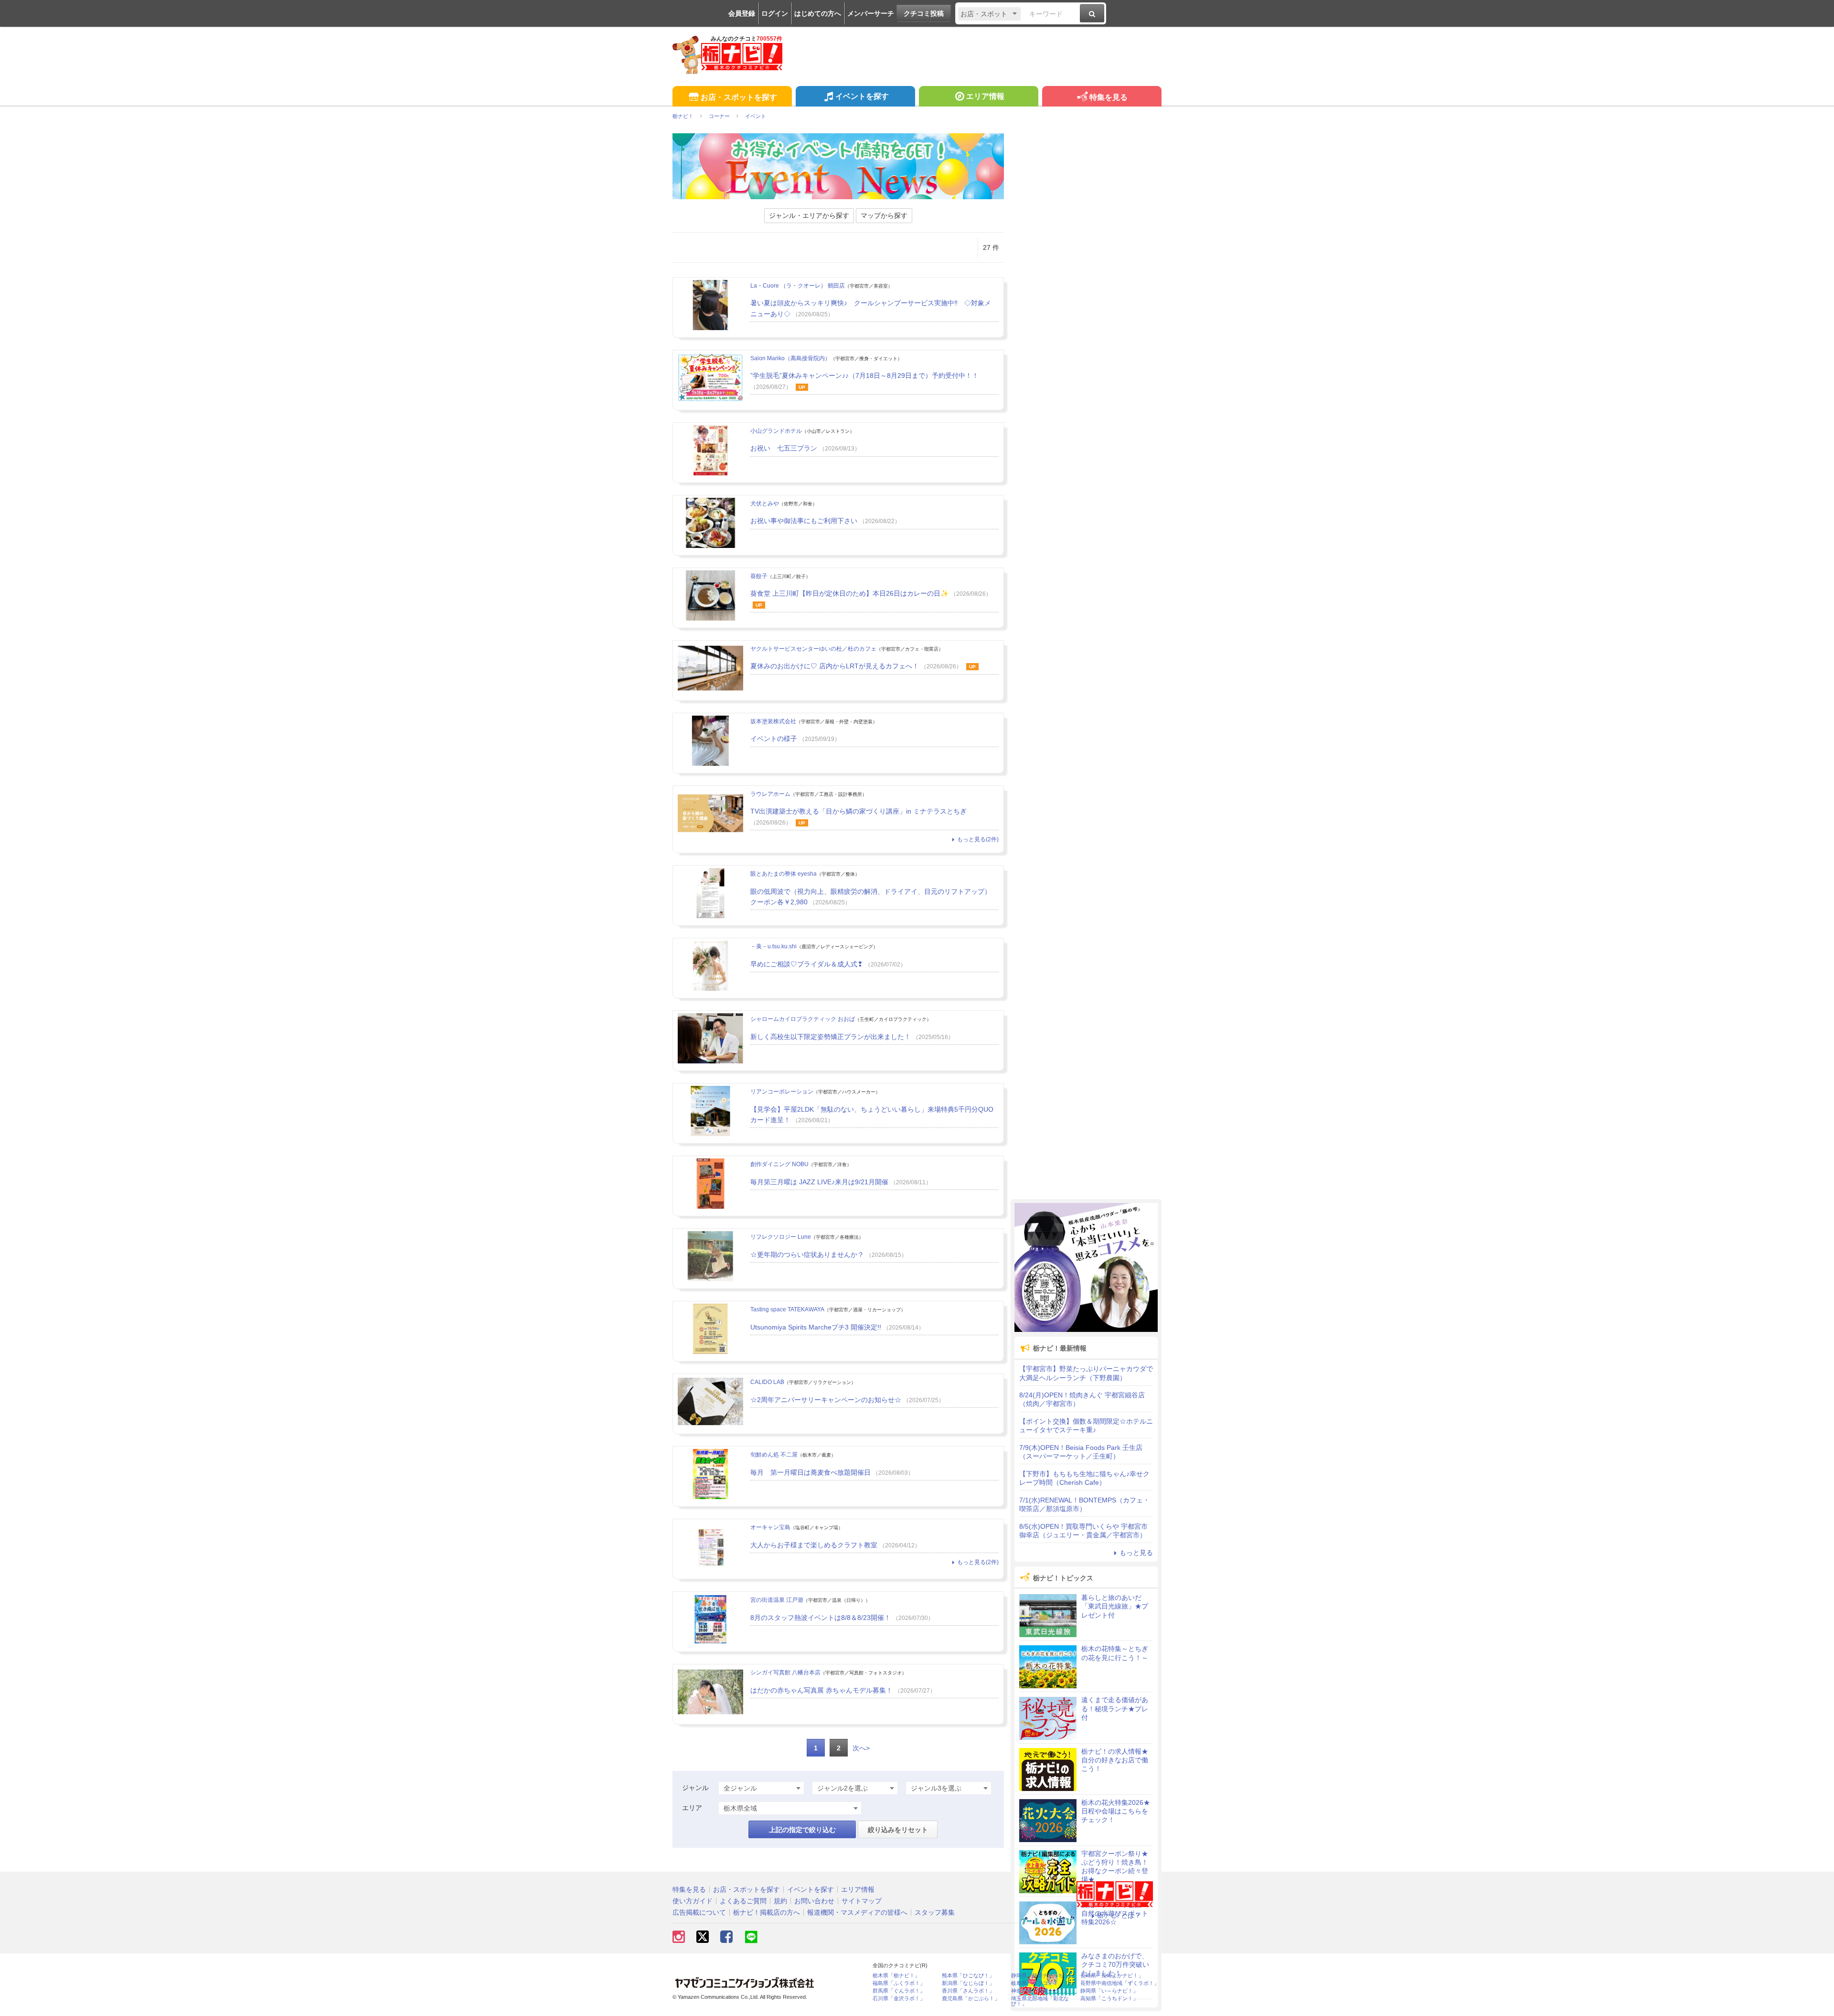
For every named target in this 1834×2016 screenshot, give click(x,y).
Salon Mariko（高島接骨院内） (790, 358)
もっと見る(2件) (978, 839)
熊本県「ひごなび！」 (968, 1976)
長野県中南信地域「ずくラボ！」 (1120, 1983)
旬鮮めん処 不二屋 (774, 1455)
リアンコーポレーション (782, 1092)
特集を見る (1109, 97)
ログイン (775, 13)
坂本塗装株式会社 (773, 721)
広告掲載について (699, 1912)
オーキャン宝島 (770, 1527)
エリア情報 (985, 96)
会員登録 (742, 13)
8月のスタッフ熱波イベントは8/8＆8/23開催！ (821, 1618)
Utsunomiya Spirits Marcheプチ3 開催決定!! (816, 1327)
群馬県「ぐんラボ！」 (899, 1991)
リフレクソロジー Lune (781, 1237)
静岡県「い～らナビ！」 (1109, 1991)
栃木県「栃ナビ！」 (896, 1976)
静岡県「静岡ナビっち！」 (1043, 1976)
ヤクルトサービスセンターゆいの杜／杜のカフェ (813, 649)
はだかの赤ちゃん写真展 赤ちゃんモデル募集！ (821, 1690)
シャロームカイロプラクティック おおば (803, 1019)
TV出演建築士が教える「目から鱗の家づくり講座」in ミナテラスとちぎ (858, 811)
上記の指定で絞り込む (802, 1830)
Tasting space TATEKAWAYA (787, 1309)
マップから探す (884, 215)
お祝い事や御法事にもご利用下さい (804, 521)
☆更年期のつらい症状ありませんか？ (807, 1255)
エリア (692, 1808)
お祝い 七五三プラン (784, 448)
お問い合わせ (814, 1901)
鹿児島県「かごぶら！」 (971, 1999)
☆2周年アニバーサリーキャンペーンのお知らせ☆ (826, 1400)
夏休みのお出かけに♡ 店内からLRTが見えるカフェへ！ (835, 666)
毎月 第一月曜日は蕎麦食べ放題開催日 (810, 1472)
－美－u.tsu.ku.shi (773, 946)
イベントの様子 (774, 739)
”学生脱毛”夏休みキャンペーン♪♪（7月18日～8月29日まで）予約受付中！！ (864, 375)
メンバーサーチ (871, 13)
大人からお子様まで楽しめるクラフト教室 (814, 1545)
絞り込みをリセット (898, 1830)
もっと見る (1136, 1553)
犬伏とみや (765, 504)
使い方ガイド (693, 1901)
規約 (780, 1901)
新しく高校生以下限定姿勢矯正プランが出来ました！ (831, 1037)
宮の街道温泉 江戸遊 (777, 1600)
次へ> (861, 1748)
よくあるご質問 (743, 1901)
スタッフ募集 (935, 1912)
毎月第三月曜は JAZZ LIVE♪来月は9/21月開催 (819, 1182)
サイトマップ (862, 1901)
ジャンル (695, 1788)
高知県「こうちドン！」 (1109, 1999)
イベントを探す (862, 96)
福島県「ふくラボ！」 (899, 1983)
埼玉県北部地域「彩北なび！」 (1040, 2001)
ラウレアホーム (770, 794)
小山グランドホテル (776, 431)
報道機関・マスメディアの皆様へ (857, 1912)
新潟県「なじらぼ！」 (968, 1983)
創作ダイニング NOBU (779, 1164)
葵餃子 (759, 576)
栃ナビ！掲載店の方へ (767, 1912)
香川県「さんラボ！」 (968, 1991)
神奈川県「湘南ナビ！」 (1040, 1991)
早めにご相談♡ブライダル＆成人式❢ (807, 964)
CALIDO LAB (767, 1382)
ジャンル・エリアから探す (809, 215)
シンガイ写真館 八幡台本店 (785, 1673)
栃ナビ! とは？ (1119, 1915)
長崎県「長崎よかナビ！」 (1112, 1976)
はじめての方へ (818, 13)
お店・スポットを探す (739, 97)
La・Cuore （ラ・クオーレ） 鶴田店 (798, 286)
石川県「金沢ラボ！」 (899, 1999)
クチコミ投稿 (924, 13)
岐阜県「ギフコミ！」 (1037, 1983)
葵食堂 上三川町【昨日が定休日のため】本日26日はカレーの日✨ (849, 593)
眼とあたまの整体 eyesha (784, 874)
